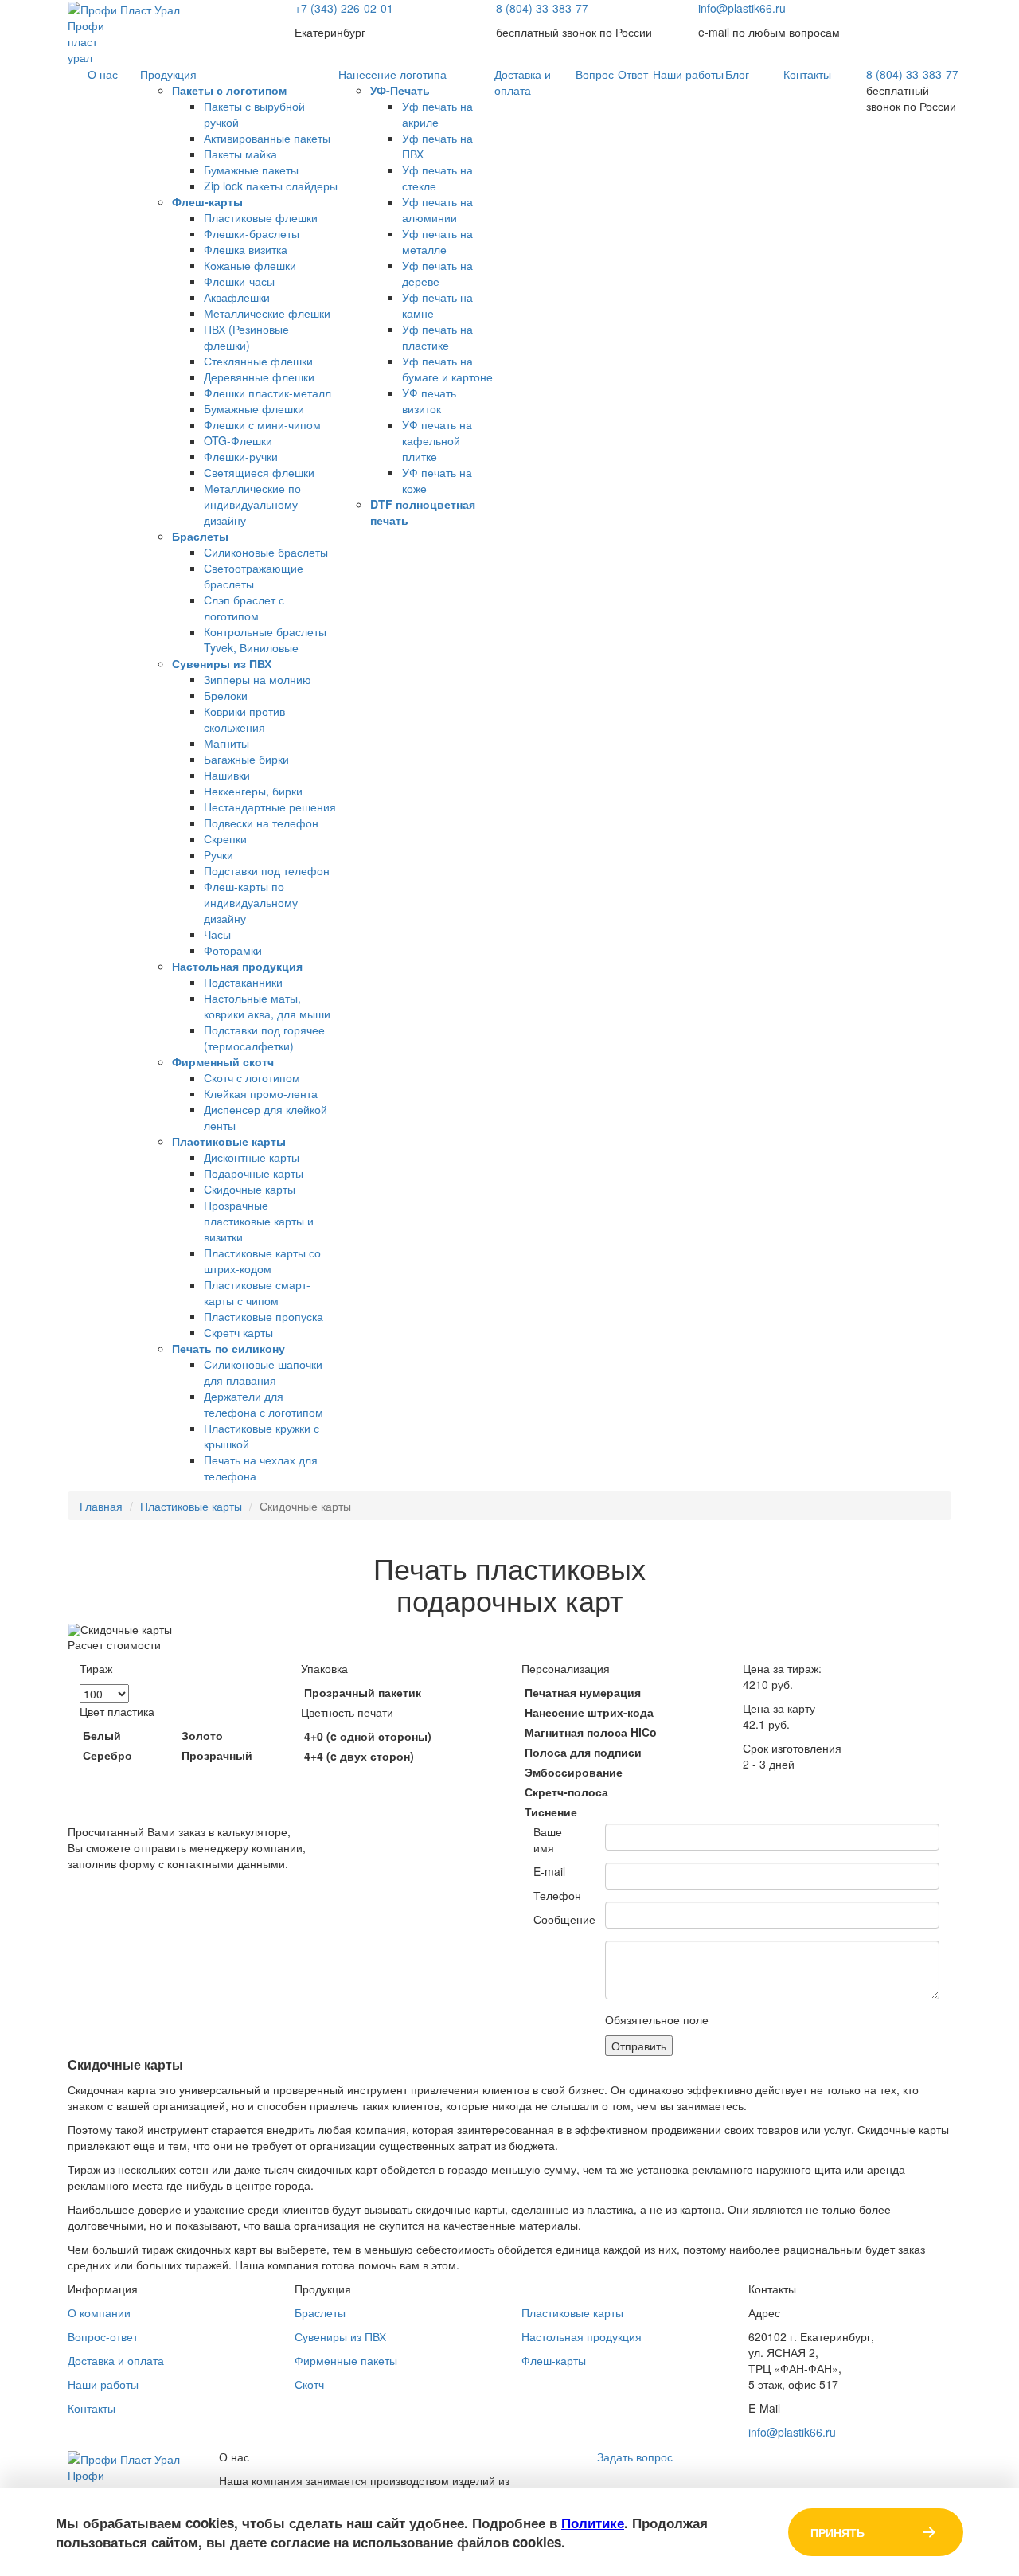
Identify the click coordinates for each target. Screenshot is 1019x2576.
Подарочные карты (254, 1173)
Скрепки (225, 838)
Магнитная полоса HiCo (591, 1732)
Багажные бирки (246, 759)
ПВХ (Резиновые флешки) (246, 337)
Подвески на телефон (261, 823)
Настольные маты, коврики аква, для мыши (267, 1006)
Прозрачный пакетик (363, 1692)
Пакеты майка (240, 154)
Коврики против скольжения (244, 719)
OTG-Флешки (238, 440)
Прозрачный (217, 1755)
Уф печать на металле (437, 241)
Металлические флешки (267, 313)
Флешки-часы (239, 281)
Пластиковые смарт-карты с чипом (257, 1292)
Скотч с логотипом (252, 1077)
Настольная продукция (237, 966)
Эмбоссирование (574, 1772)
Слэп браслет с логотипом (244, 608)
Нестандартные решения (270, 807)
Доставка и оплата (523, 82)
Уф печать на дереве (437, 273)
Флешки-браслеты (252, 233)
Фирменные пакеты (346, 2360)
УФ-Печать (400, 90)
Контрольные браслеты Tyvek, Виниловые (265, 639)
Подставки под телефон (267, 870)
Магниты (226, 743)
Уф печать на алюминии (437, 209)
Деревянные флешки (259, 377)
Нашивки (227, 775)
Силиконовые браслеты (266, 552)
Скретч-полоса (566, 1792)
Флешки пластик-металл (267, 393)
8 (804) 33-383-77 (542, 8)
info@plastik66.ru (742, 8)
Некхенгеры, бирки (253, 791)
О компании (99, 2312)
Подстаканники (243, 982)
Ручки (219, 854)
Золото (202, 1735)
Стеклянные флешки (258, 361)
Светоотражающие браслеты (254, 576)
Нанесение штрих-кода (589, 1712)
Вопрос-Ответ (612, 74)
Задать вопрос (635, 2457)
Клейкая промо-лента (261, 1093)
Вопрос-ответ (103, 2336)
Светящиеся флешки (259, 472)
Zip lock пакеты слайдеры (271, 186)
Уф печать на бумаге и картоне (447, 369)
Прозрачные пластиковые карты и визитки (259, 1221)
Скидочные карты (250, 1189)
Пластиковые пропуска (264, 1316)
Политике (593, 2523)
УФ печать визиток (429, 401)
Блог (737, 74)
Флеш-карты (207, 201)
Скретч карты (238, 1332)
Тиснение (551, 1812)
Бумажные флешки (254, 408)
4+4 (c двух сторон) (359, 1756)
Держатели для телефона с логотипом (264, 1404)
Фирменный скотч (223, 1061)
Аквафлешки (237, 297)
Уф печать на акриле (437, 114)
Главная (101, 1506)
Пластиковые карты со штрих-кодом (262, 1261)
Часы (217, 934)
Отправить (639, 2046)
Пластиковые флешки (261, 217)
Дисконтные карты (252, 1157)
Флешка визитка (246, 249)
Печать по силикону (228, 1348)
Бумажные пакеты (251, 170)
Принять (837, 2532)
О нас (103, 74)
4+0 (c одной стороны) (368, 1736)
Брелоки (226, 695)
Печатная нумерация (583, 1692)
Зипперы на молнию (258, 679)
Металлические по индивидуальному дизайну (252, 504)
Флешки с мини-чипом (262, 424)
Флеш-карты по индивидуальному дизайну (251, 902)
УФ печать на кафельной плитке (437, 440)
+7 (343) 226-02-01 (344, 8)
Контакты (807, 74)
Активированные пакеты (267, 138)
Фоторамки (233, 950)
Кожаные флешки (250, 265)
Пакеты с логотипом (229, 90)
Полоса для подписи (583, 1752)
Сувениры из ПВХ (222, 663)
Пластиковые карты (229, 1141)
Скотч (309, 2384)
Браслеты (200, 536)
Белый (102, 1735)
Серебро (107, 1755)
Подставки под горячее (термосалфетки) (264, 1038)
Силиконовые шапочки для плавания (263, 1372)
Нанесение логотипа (392, 74)
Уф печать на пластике (437, 337)
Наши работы (688, 74)
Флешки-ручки (241, 456)
